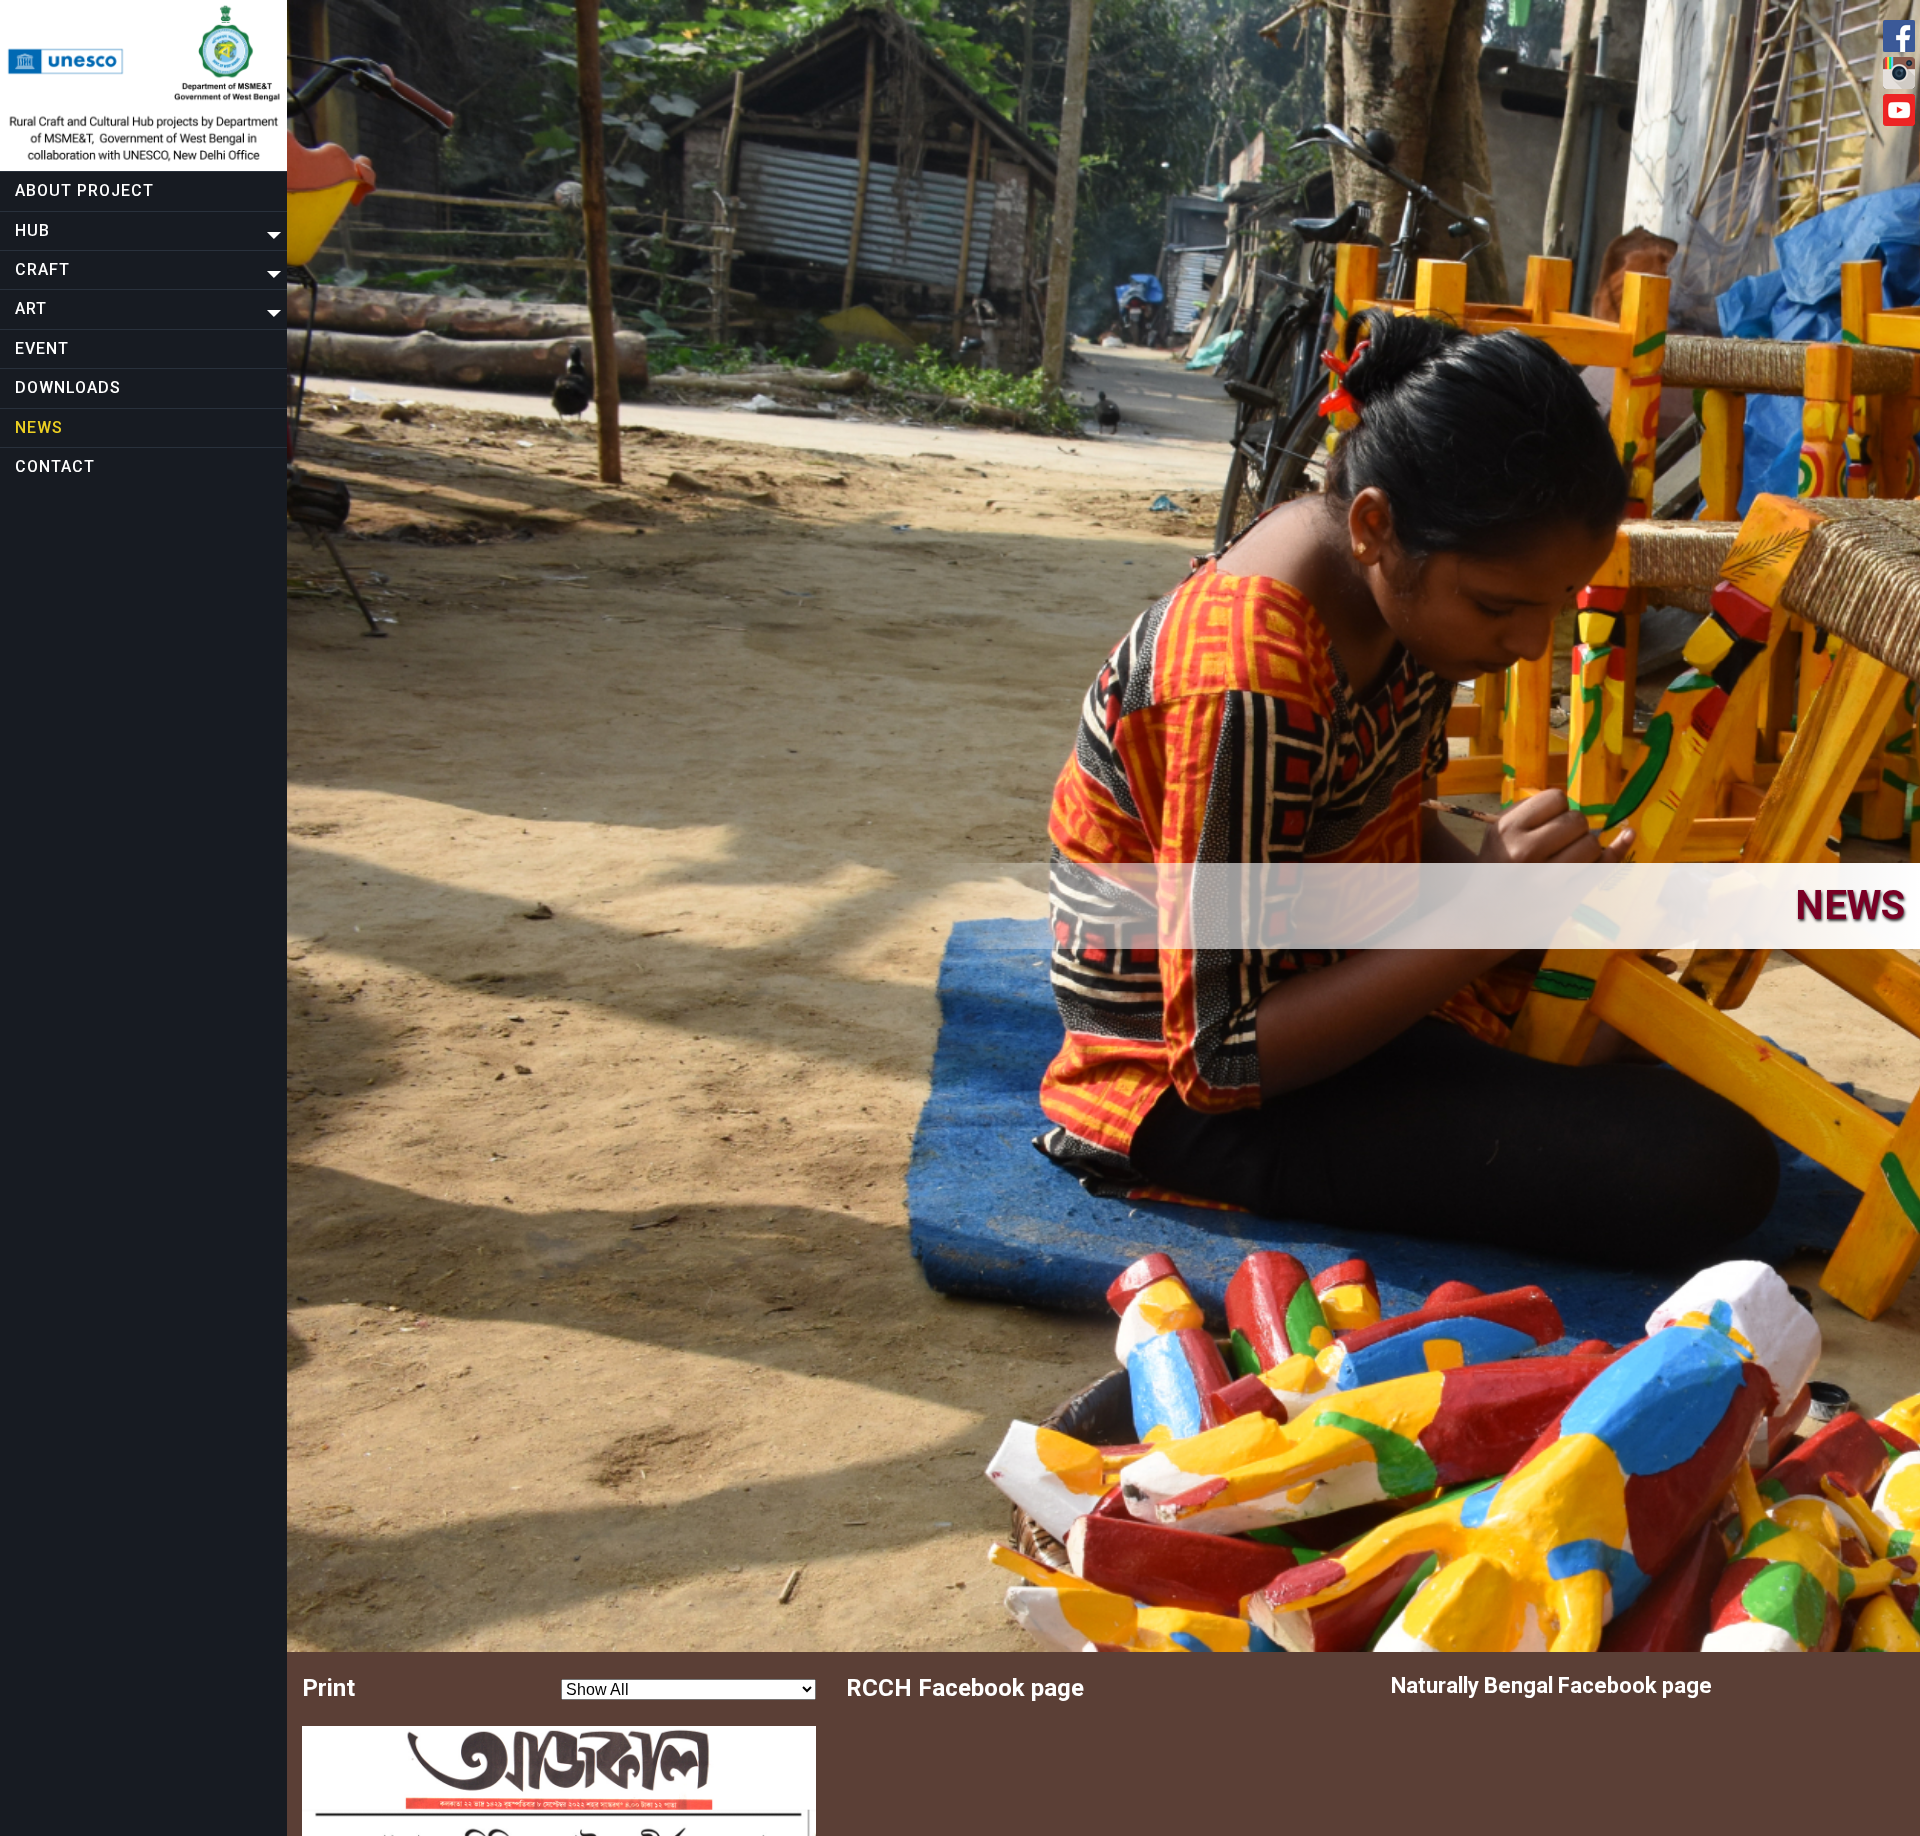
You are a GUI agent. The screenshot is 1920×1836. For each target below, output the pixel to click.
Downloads (68, 387)
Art (31, 308)
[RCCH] (143, 85)
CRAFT (42, 269)
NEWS (39, 427)
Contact (55, 466)
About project (84, 190)
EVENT (42, 348)
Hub (32, 230)
